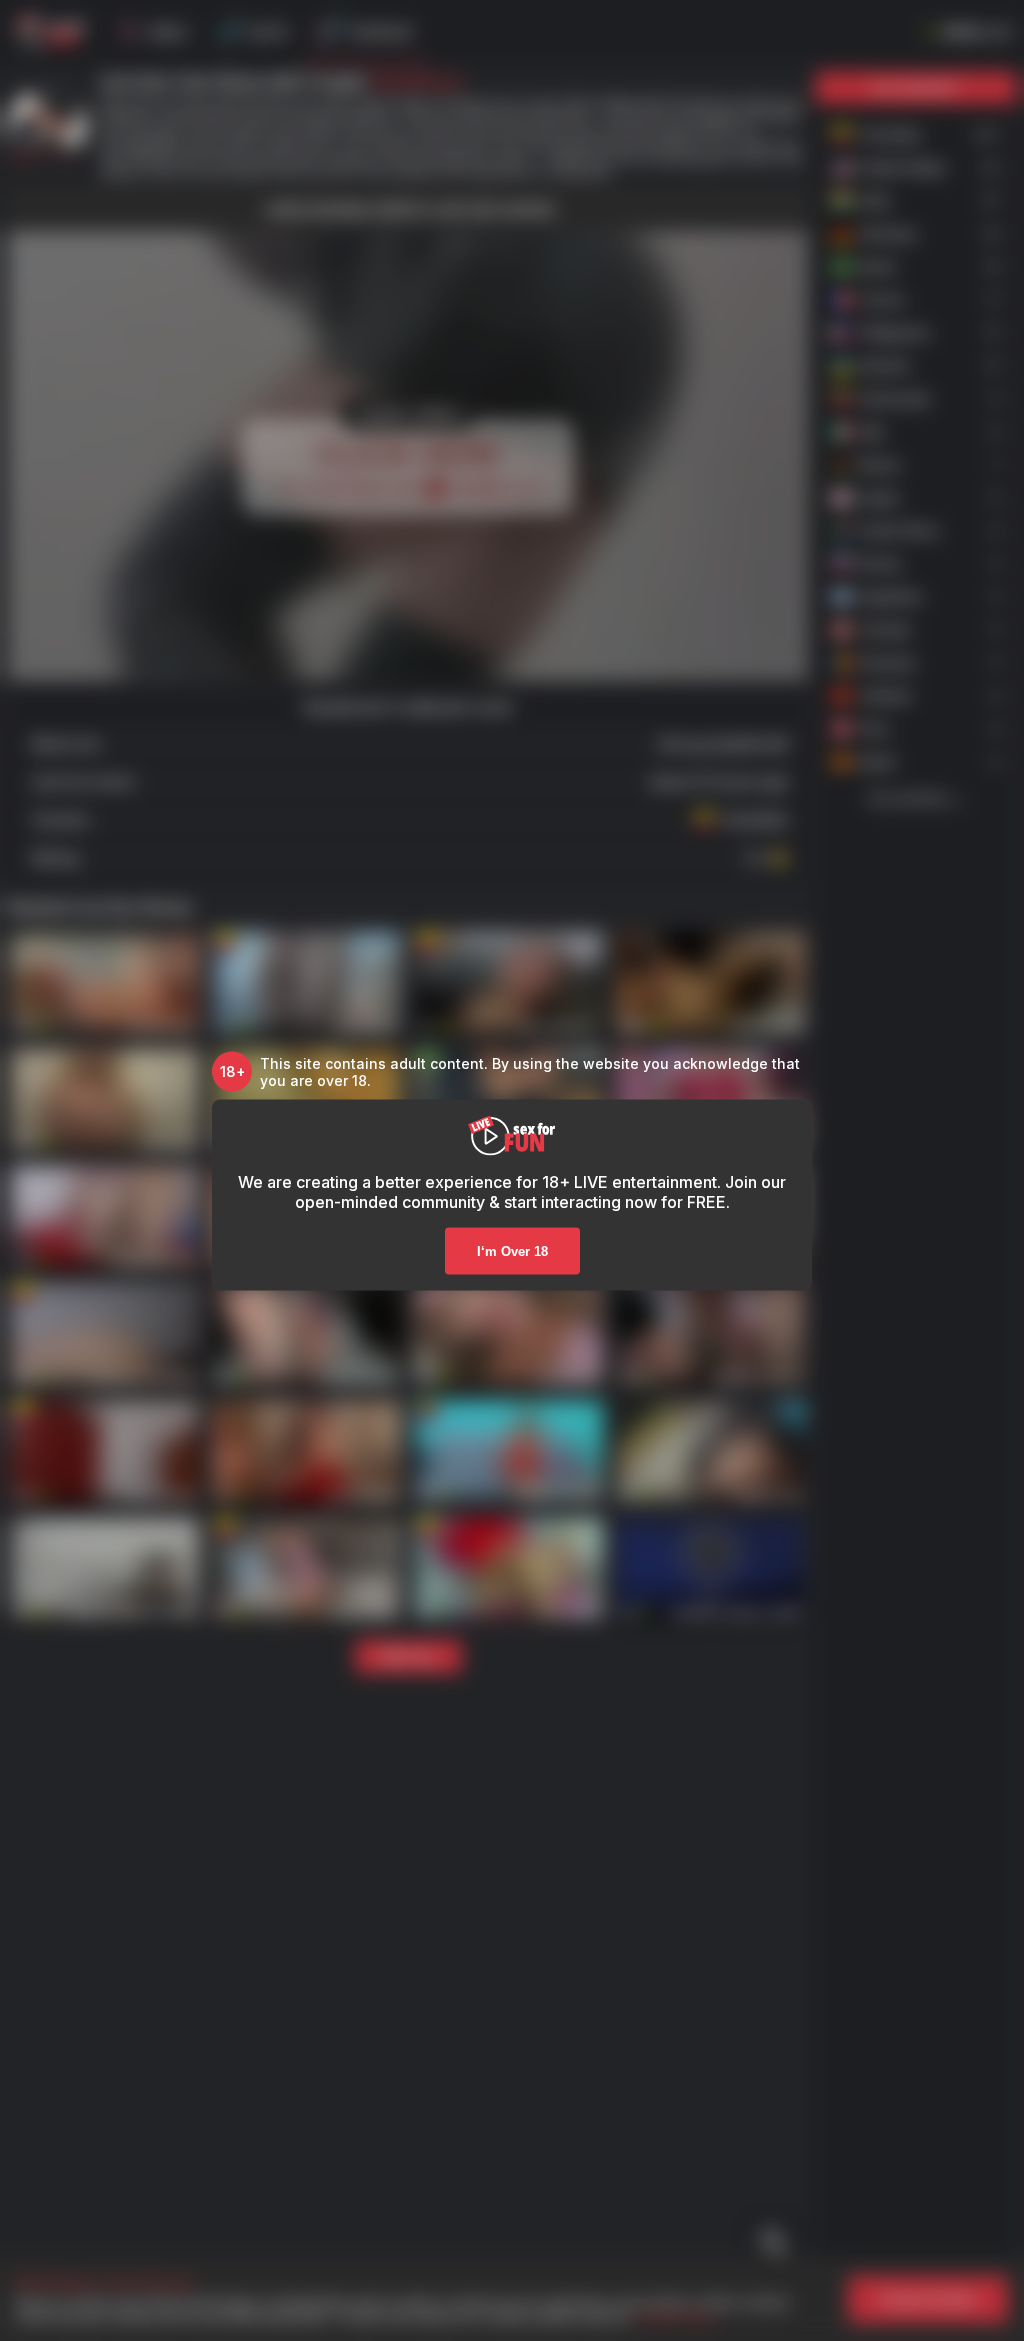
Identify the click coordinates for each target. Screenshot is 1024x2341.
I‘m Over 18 (512, 1250)
